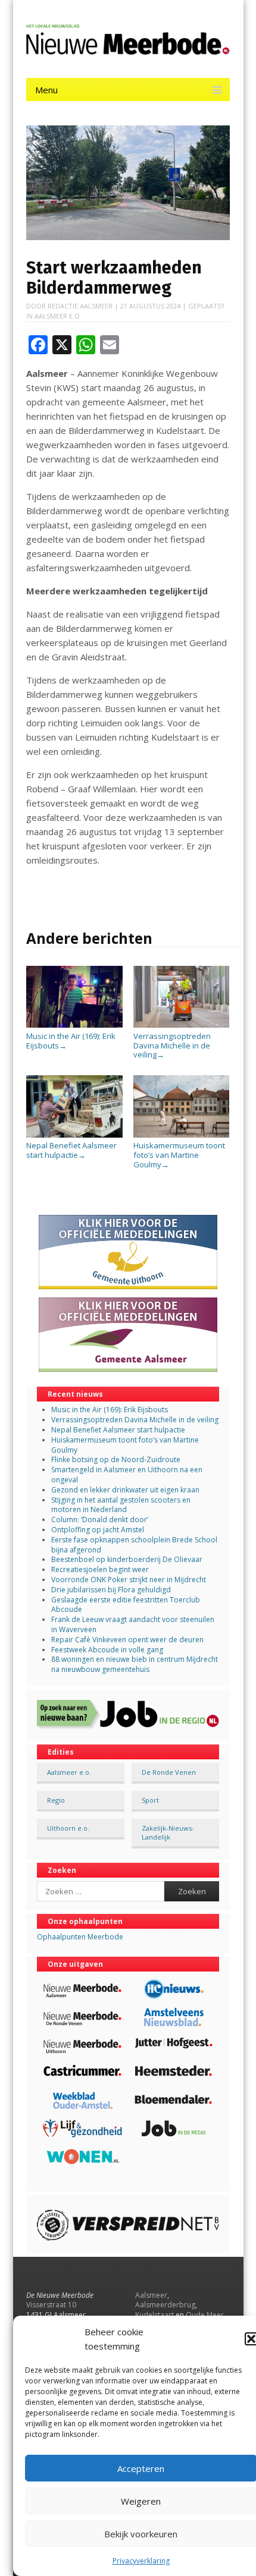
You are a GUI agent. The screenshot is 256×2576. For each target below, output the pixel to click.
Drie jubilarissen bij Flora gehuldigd (111, 1590)
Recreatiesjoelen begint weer (100, 1569)
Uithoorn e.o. (68, 1828)
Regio (56, 1800)
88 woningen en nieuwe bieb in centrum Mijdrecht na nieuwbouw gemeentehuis (135, 1664)
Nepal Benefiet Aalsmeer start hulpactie (71, 1150)
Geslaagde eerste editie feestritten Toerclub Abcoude (126, 1605)
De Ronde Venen (169, 1772)
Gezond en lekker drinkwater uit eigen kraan (125, 1490)
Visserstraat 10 (51, 2305)
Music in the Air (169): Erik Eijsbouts (71, 1041)
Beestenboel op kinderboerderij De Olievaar (127, 1559)
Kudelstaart (154, 2315)
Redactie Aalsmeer (80, 306)
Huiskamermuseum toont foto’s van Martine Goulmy (179, 1155)
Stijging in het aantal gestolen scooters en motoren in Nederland (121, 1505)
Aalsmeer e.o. (58, 316)
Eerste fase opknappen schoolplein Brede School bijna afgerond (134, 1545)
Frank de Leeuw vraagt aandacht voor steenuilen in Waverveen (133, 1624)
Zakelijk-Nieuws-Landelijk (168, 1832)
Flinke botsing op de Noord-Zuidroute (116, 1459)
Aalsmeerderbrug (165, 2305)
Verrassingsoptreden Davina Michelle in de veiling (172, 1045)
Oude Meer (205, 2315)
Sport (150, 1800)
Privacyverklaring (141, 2561)
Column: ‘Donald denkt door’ (100, 1520)
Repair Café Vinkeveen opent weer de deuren (127, 1640)
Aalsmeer (151, 2295)
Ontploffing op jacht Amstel (98, 1530)
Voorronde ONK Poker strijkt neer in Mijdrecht (129, 1580)
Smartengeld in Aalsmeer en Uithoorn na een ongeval (127, 1475)
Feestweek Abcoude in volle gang (107, 1650)
